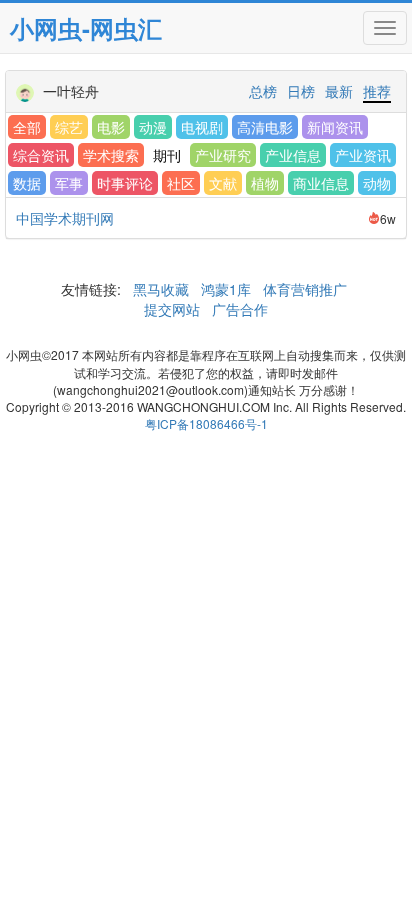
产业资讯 (363, 155)
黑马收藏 (161, 289)
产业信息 (293, 155)
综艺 (69, 127)
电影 (111, 127)
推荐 (377, 91)
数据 (27, 183)
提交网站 (174, 309)
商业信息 (321, 183)
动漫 (153, 127)
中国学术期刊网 (65, 218)
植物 (265, 183)
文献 (223, 183)
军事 (69, 183)
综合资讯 (41, 155)
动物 (377, 183)
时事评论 (125, 183)
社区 (181, 183)
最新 (339, 91)
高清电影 (265, 127)
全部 (27, 127)
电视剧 (202, 127)
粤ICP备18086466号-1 (206, 423)
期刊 (167, 155)
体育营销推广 (305, 289)
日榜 (301, 91)
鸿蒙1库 (226, 289)
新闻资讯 (335, 127)
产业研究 (223, 155)
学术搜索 (111, 155)
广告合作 (238, 309)
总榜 (263, 91)
